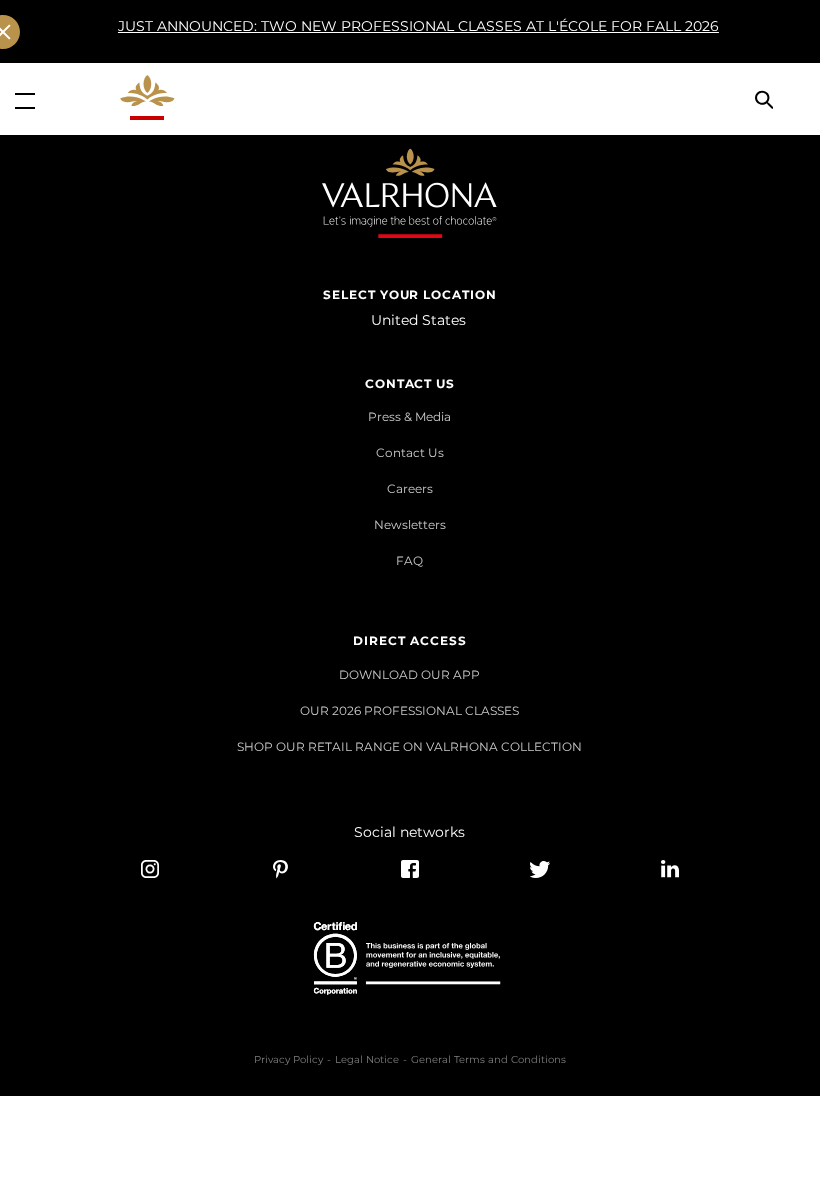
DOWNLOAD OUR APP (409, 674)
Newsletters (410, 524)
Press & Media (409, 416)
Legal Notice (367, 1059)
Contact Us (410, 452)
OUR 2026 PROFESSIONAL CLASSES (409, 710)
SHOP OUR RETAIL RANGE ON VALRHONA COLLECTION (409, 746)
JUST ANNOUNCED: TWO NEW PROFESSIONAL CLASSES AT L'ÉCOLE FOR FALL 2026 (418, 26)
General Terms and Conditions (488, 1059)
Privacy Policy (288, 1059)
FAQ (409, 560)
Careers (410, 488)
